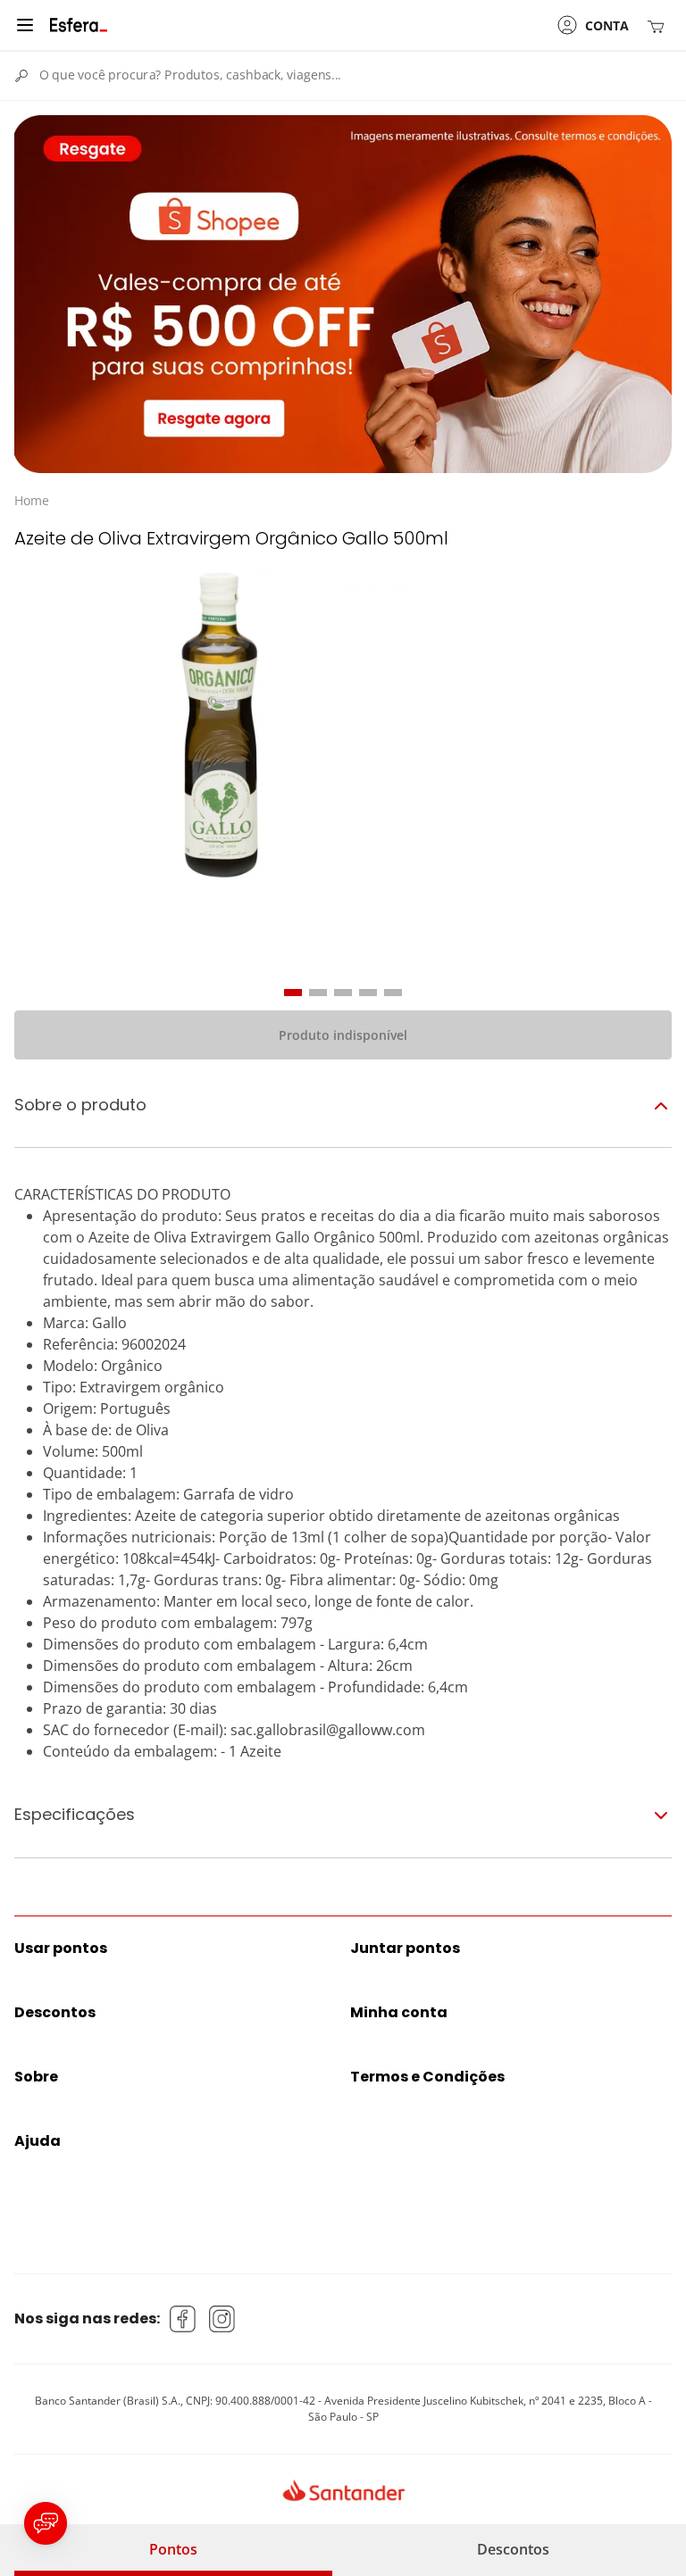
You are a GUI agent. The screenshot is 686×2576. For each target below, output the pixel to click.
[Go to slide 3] (343, 993)
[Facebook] (183, 2319)
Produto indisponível (343, 1035)
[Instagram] (222, 2319)
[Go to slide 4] (368, 993)
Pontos (173, 2549)
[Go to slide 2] (318, 993)
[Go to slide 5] (393, 993)
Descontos (513, 2549)
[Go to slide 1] (293, 993)
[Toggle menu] (25, 25)
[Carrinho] (659, 25)
